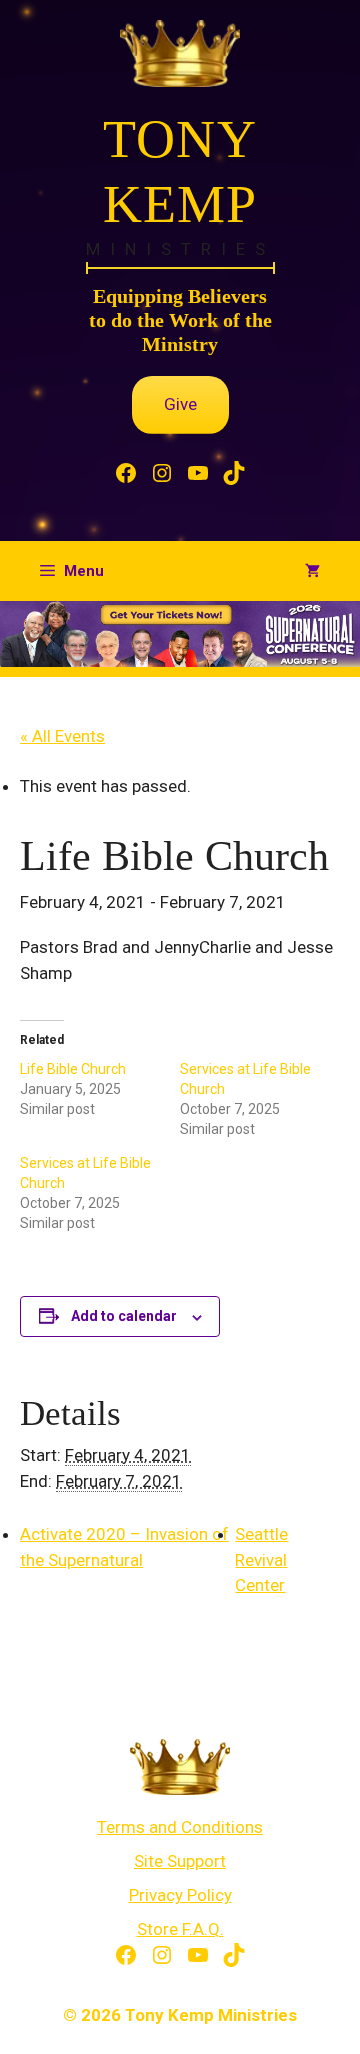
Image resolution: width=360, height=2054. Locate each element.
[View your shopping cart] (312, 571)
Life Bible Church (73, 1069)
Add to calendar (124, 1316)
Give (180, 404)
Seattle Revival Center (261, 1559)
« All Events (62, 736)
